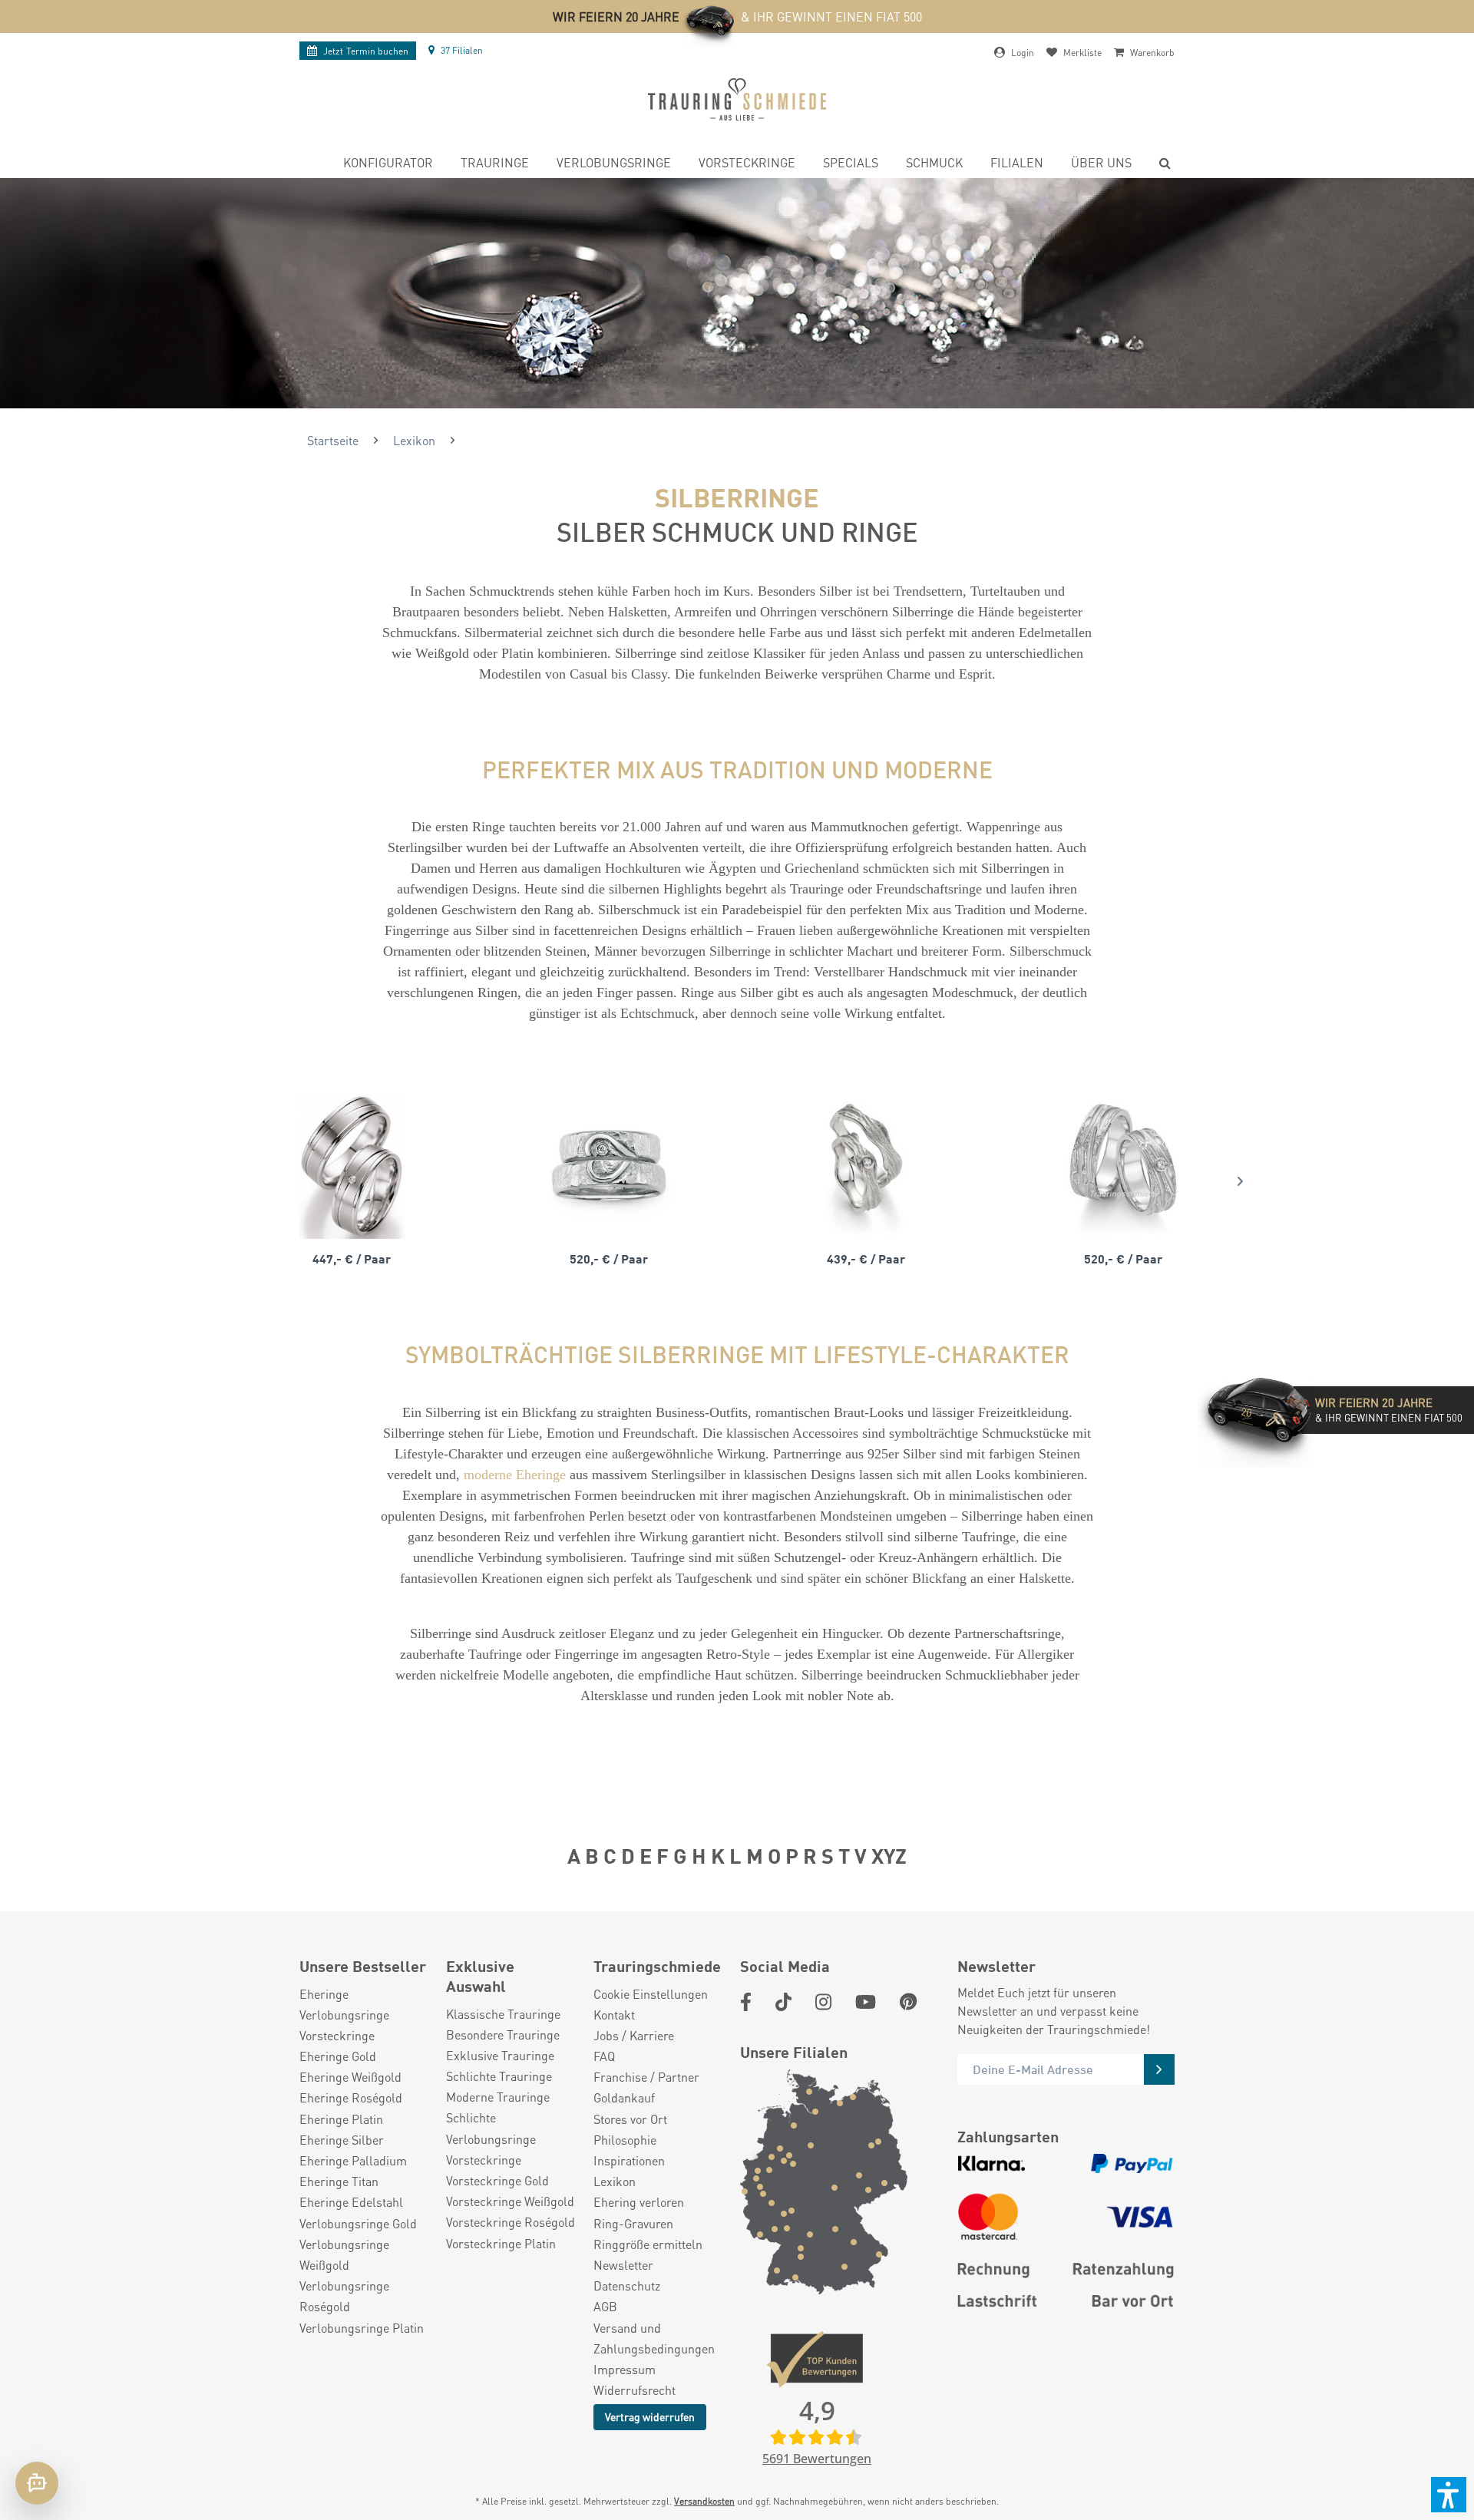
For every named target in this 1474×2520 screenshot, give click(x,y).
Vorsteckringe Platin (501, 2243)
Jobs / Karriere (634, 2035)
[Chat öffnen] (37, 2483)
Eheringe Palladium (353, 2160)
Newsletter (623, 2265)
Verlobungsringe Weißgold (344, 2254)
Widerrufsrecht (635, 2390)
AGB (605, 2306)
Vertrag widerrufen (650, 2416)
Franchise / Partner (646, 2077)
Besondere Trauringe (503, 2034)
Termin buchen (366, 51)
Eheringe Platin (341, 2119)
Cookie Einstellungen (651, 1994)
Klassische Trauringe (503, 2014)
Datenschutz (627, 2286)
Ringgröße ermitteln (648, 2244)
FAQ (604, 2056)
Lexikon (615, 2181)
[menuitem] (388, 165)
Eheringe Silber (342, 2140)
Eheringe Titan (339, 2181)
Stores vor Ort (630, 2119)
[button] (1449, 2495)
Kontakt (614, 2015)
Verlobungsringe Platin (362, 2328)
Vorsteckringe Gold (497, 2180)
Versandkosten (704, 2501)
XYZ (889, 1855)
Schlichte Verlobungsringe (491, 2128)
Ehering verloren (639, 2202)
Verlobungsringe (344, 2015)
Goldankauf (624, 2097)
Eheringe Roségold (351, 2097)
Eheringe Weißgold (350, 2077)
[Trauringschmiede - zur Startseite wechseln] (737, 99)
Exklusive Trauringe (500, 2055)
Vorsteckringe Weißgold (510, 2201)
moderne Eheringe (517, 1475)
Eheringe (324, 1994)
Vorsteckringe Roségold (511, 2222)
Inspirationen (629, 2160)
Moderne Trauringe (498, 2097)
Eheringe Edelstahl (351, 2202)
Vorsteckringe (337, 2035)
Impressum (625, 2369)
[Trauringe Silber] (351, 1166)
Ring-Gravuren (633, 2223)
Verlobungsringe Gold (358, 2223)
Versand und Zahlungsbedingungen (654, 2338)
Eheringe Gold (338, 2056)
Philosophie (625, 2140)
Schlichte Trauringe (499, 2076)
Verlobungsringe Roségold (344, 2296)
